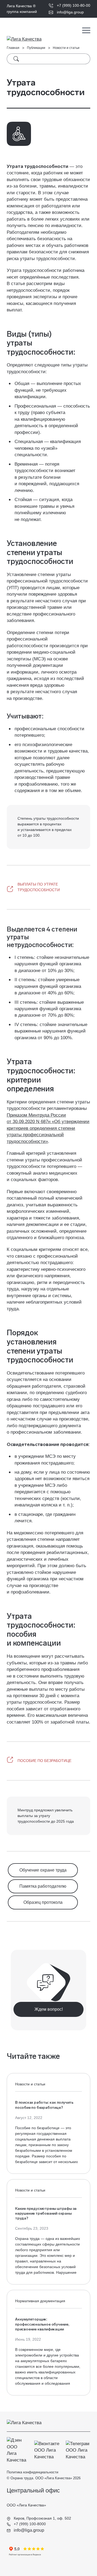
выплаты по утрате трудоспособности (39, 887)
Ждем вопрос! (49, 2009)
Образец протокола (43, 1902)
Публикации (36, 48)
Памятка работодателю (43, 1886)
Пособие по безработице (44, 1761)
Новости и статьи (66, 48)
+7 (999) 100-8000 (29, 2524)
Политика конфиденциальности (32, 2472)
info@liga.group (70, 12)
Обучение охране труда (43, 1870)
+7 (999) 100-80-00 (74, 5)
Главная (13, 48)
